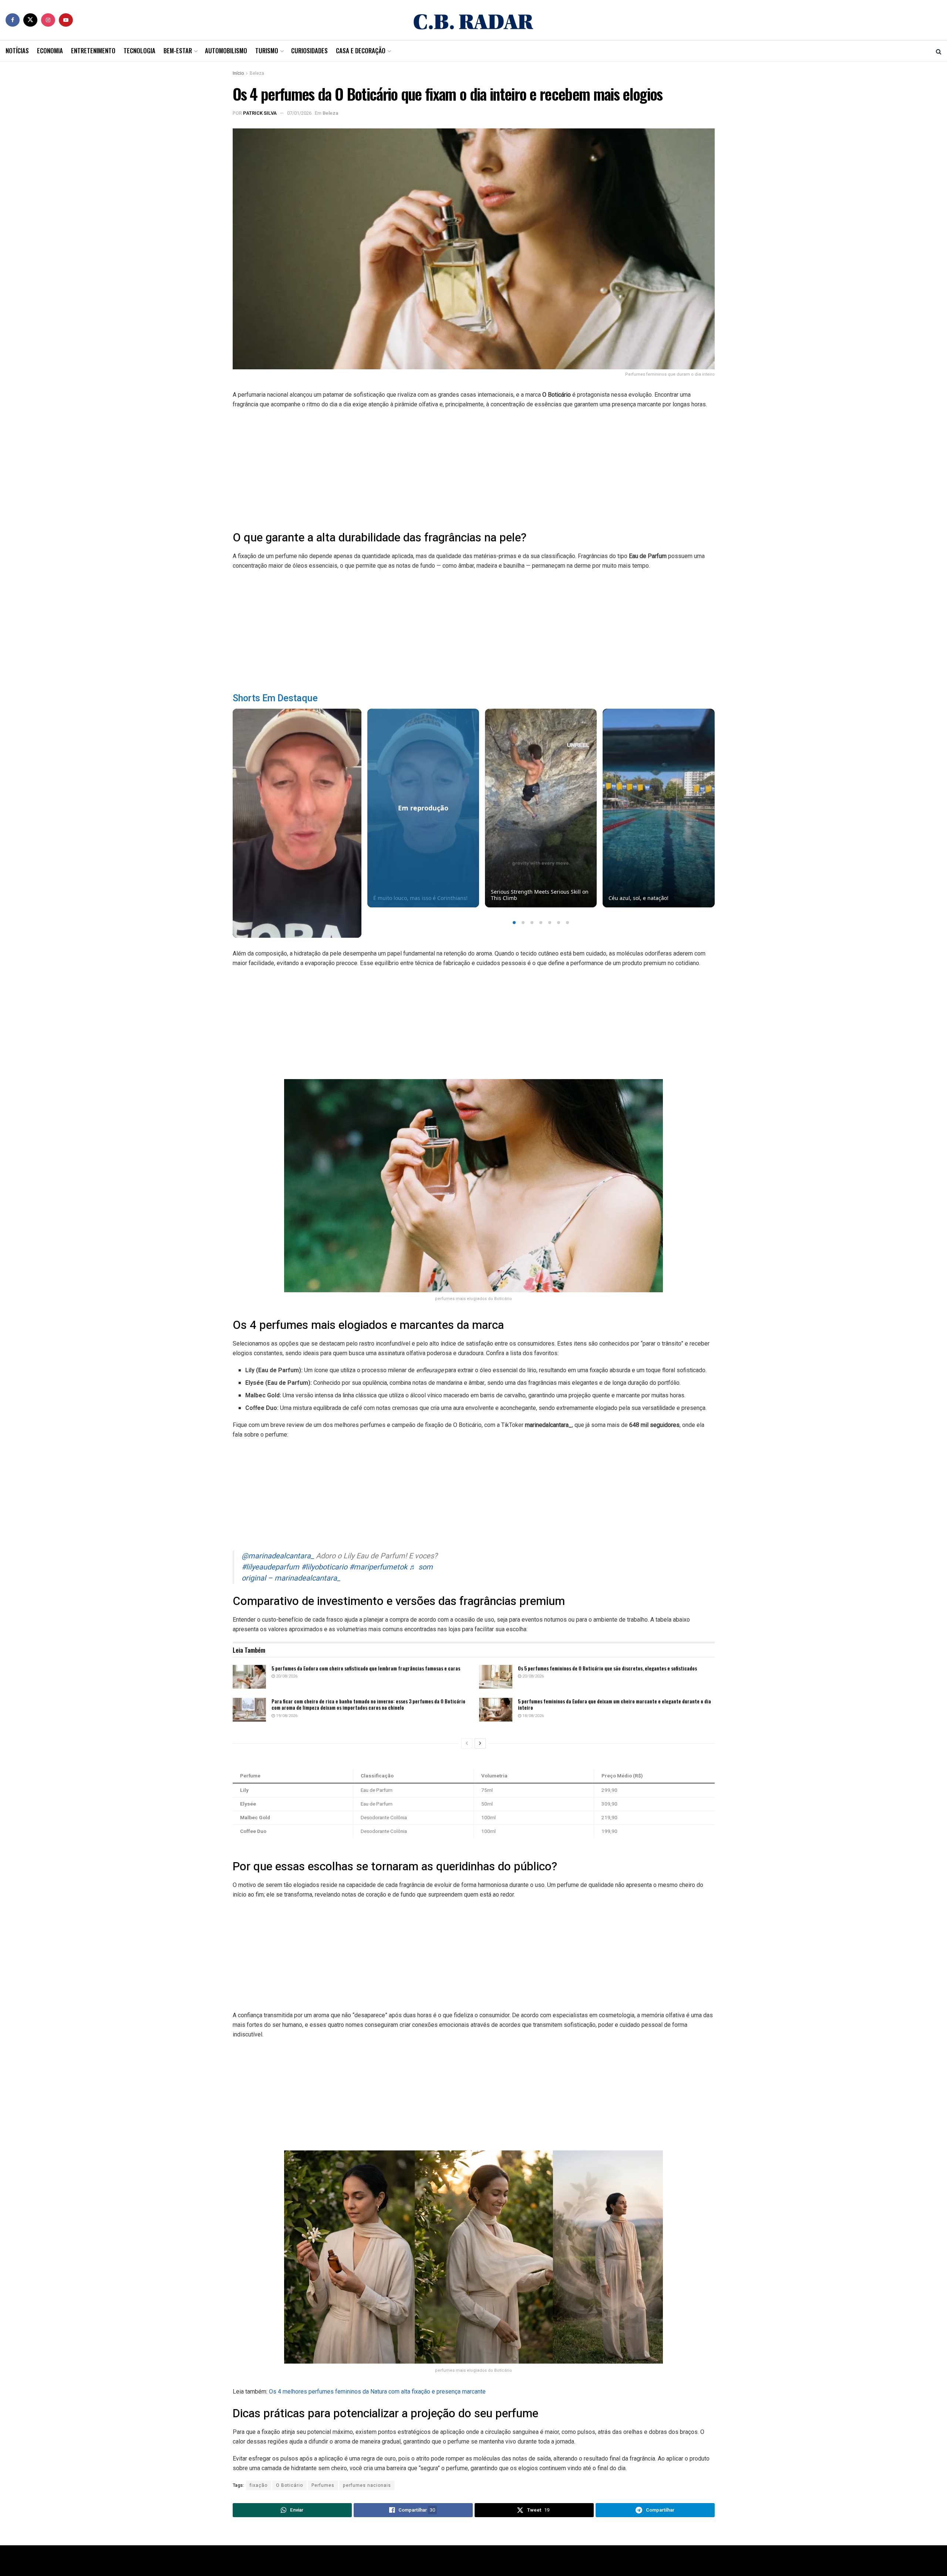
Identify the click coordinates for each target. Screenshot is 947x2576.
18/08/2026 (533, 1716)
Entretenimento (93, 51)
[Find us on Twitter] (30, 20)
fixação (259, 2485)
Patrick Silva (260, 113)
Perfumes (323, 2485)
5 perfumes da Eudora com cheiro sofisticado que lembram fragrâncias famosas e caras (366, 1668)
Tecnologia (139, 51)
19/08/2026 (286, 1716)
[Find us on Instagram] (48, 20)
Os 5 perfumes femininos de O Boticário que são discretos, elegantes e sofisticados (607, 1668)
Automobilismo (226, 51)
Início (238, 73)
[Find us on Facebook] (13, 20)
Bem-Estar (178, 51)
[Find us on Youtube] (66, 20)
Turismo (267, 51)
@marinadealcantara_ (278, 1556)
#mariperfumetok (378, 1567)
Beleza (257, 73)
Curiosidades (309, 51)
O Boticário (289, 2485)
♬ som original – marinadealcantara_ (337, 1573)
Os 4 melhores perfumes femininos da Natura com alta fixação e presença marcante (377, 2392)
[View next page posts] (480, 1743)
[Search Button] (939, 51)
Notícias (17, 51)
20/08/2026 (286, 1676)
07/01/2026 (299, 113)
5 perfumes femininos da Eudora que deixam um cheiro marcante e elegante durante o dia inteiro (614, 1704)
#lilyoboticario (324, 1567)
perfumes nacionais (367, 2485)
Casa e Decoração (361, 51)
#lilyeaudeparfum (270, 1567)
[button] (514, 923)
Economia (50, 51)
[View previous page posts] (467, 1743)
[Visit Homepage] (473, 20)
